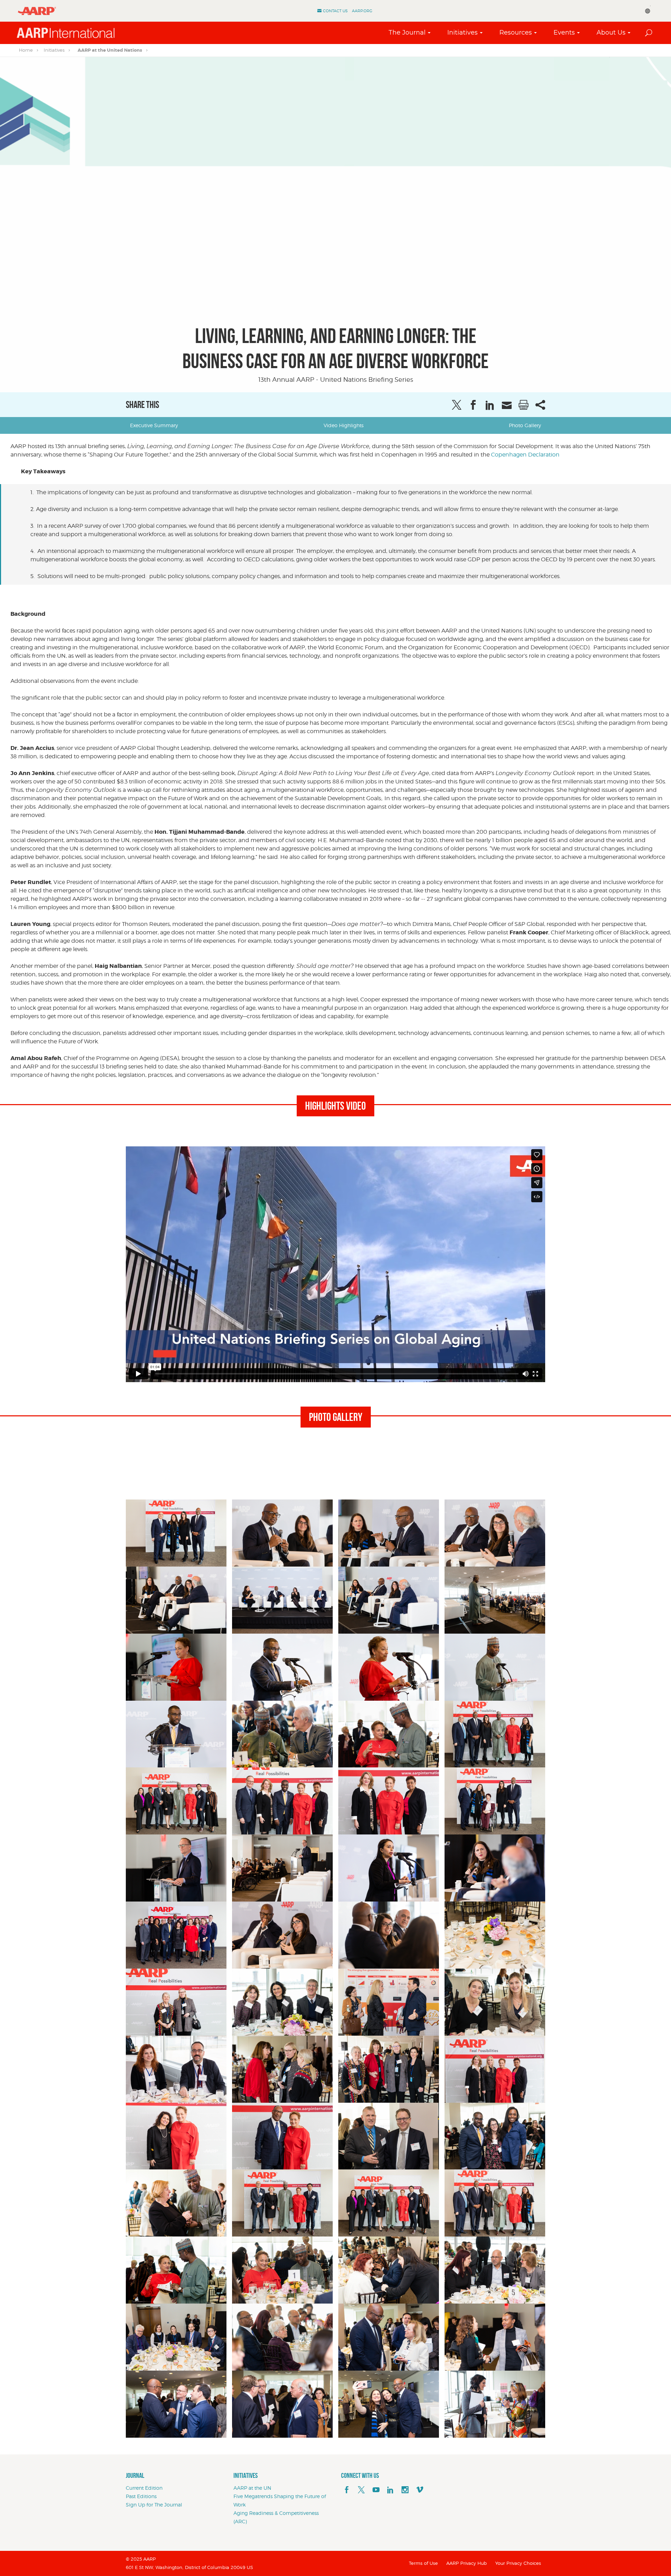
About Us (611, 32)
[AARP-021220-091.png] (389, 2203)
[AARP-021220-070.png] (176, 2136)
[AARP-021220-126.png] (176, 2337)
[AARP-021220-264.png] (495, 2337)
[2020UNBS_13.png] (176, 1600)
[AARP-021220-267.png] (176, 2404)
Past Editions (141, 2496)
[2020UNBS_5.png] (389, 1868)
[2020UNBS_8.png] (282, 1935)
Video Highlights (344, 425)
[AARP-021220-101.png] (176, 2270)
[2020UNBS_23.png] (495, 1734)
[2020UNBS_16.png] (495, 1600)
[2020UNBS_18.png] (282, 1667)
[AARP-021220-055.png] (389, 2069)
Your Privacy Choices (518, 2563)
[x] (361, 2490)
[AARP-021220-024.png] (282, 2002)
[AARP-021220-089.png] (282, 2203)
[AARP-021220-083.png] (176, 2203)
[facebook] (347, 2490)
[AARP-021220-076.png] (495, 2136)
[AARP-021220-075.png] (389, 2136)
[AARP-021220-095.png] (495, 2203)
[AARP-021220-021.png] (176, 2002)
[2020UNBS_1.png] (176, 1533)
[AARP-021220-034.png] (495, 2002)
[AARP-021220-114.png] (282, 2270)
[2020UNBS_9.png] (389, 1935)
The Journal (407, 32)
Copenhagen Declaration (525, 455)
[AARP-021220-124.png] (495, 2270)
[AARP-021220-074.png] (282, 2136)
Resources (516, 32)
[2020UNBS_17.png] (176, 1667)
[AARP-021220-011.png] (495, 1935)
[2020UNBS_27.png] (495, 1801)
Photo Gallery (525, 425)
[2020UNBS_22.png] (389, 1734)
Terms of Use (423, 2563)
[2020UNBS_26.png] (389, 1801)
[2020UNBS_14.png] (282, 1600)
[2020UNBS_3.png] (176, 1868)
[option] (335, 225)
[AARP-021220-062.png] (495, 2069)
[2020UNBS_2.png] (495, 1667)
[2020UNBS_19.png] (389, 1667)
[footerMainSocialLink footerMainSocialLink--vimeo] (420, 2490)
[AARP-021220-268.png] (282, 2404)
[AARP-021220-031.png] (389, 2002)
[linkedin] (390, 2490)
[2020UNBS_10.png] (282, 1533)
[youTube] (376, 2490)
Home (26, 50)
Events (564, 32)
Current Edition (144, 2488)
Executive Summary (154, 425)
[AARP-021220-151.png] (282, 2337)
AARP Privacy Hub (467, 2563)
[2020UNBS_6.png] (495, 1868)
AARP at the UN (252, 2488)
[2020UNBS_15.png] (389, 1600)
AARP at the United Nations (110, 50)
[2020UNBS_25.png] (282, 1801)
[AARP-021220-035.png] (176, 2069)
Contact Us (335, 11)
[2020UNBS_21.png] (282, 1734)
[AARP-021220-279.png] (495, 2404)
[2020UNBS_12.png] (495, 1533)
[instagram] (405, 2490)
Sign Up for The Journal (154, 2505)
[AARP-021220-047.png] (282, 2069)
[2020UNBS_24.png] (176, 1801)
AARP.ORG (362, 11)
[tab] (154, 425)
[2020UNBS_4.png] (282, 1868)
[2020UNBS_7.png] (176, 1935)
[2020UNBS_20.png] (176, 1734)
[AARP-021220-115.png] (389, 2270)
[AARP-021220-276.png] (389, 2404)
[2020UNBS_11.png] (389, 1533)
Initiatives (463, 32)
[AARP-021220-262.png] (389, 2337)
